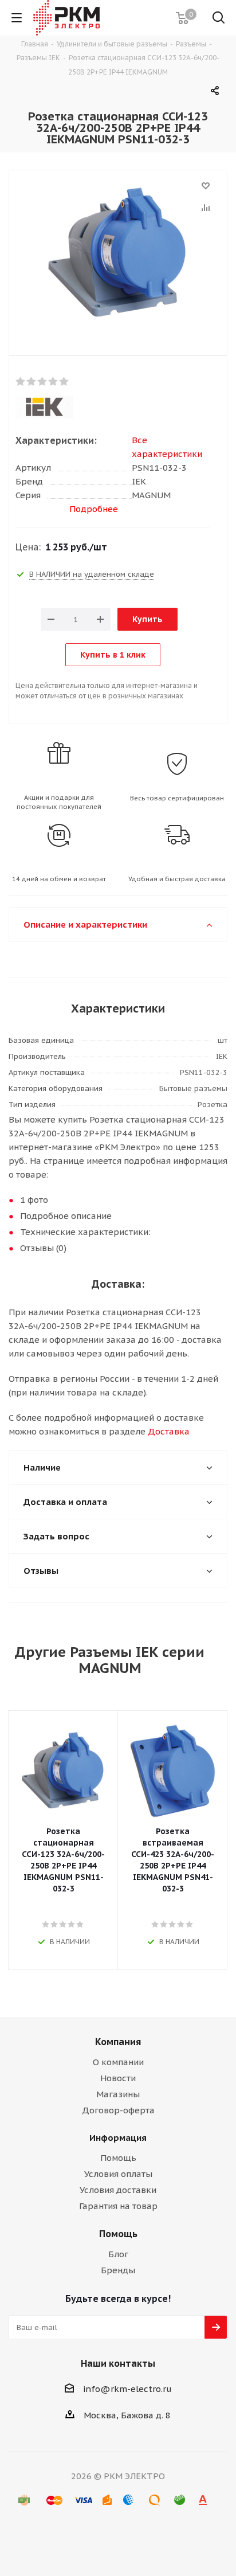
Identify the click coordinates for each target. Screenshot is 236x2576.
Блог (118, 2254)
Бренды (118, 2270)
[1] (21, 382)
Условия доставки (118, 2190)
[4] (54, 382)
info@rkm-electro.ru (127, 2389)
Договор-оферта (118, 2110)
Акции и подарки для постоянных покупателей (59, 802)
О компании (118, 2062)
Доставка (169, 1431)
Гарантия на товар (118, 2206)
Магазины (118, 2094)
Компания (118, 2042)
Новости (118, 2078)
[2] (32, 382)
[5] (64, 382)
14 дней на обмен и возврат (59, 879)
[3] (43, 382)
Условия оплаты (118, 2174)
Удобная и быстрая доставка (177, 879)
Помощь (118, 2158)
